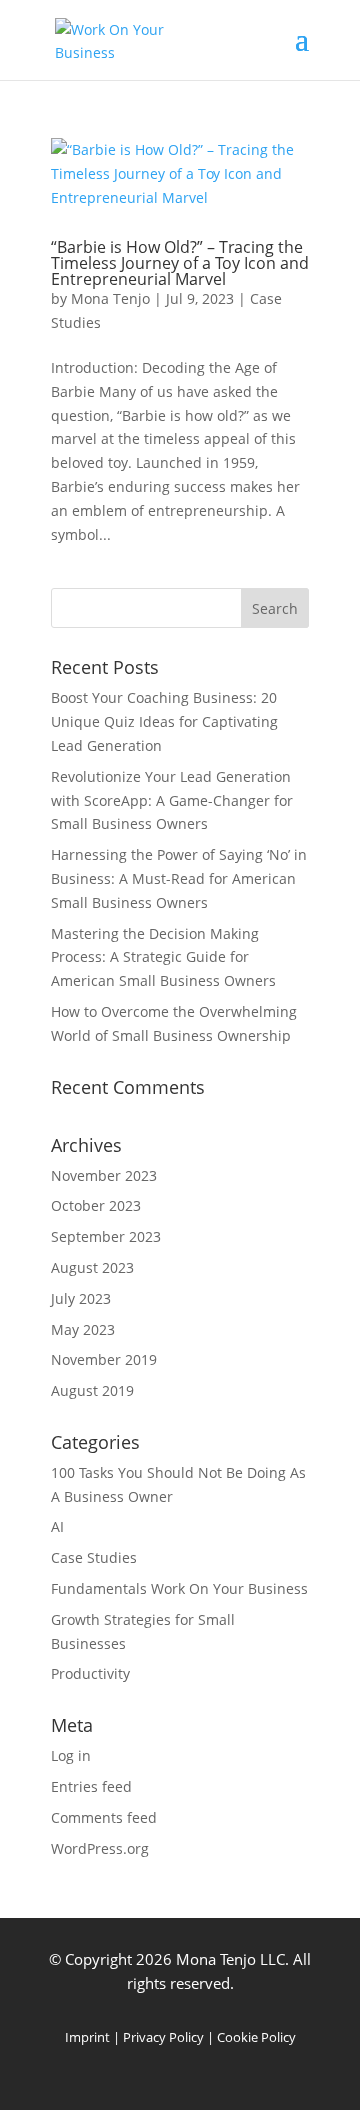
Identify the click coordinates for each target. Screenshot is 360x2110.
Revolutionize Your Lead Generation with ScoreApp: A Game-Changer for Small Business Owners (172, 800)
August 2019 (92, 1390)
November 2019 (104, 1359)
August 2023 (92, 1267)
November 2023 (104, 1175)
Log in (71, 1755)
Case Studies (94, 1557)
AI (57, 1526)
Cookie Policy (256, 2037)
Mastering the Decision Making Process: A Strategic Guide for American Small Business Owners (163, 957)
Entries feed (91, 1786)
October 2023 (96, 1205)
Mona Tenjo (110, 298)
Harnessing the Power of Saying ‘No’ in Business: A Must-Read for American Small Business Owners (179, 878)
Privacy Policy (163, 2037)
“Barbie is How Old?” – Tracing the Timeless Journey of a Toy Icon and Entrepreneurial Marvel (180, 263)
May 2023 (83, 1329)
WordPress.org (100, 1848)
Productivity (90, 1673)
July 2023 (81, 1298)
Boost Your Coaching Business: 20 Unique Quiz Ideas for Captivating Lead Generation (164, 721)
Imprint (87, 2037)
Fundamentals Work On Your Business (179, 1588)
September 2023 (106, 1236)
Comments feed (104, 1817)
